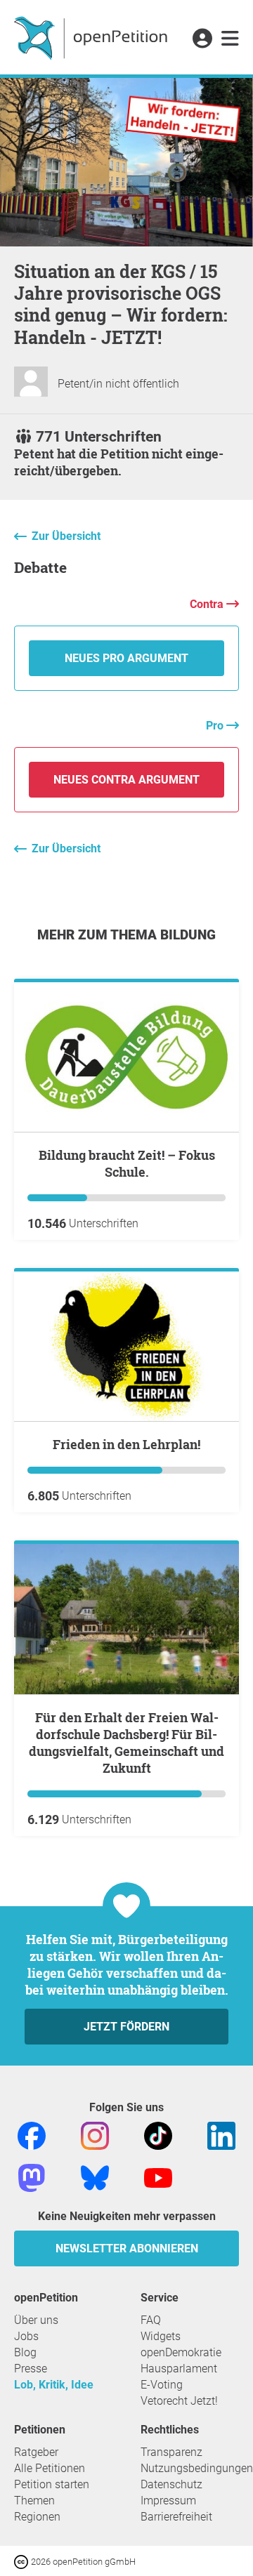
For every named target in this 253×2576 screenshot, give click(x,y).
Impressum (168, 2501)
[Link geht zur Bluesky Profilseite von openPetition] (95, 2177)
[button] (202, 39)
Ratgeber (36, 2452)
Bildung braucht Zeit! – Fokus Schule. (127, 1163)
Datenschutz (171, 2484)
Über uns (36, 2320)
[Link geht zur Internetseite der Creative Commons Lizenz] (22, 2561)
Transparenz (171, 2452)
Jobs (26, 2336)
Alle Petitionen (50, 2468)
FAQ (151, 2320)
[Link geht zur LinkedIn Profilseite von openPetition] (221, 2135)
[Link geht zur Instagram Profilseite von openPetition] (95, 2135)
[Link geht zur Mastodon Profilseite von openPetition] (32, 2177)
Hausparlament (179, 2369)
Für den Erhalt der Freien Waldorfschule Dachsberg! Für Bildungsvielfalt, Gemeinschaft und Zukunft (126, 1743)
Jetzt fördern (126, 2027)
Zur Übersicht (66, 536)
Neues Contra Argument (126, 780)
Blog (25, 2352)
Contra (208, 604)
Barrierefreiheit (176, 2517)
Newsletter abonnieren (127, 2248)
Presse (31, 2369)
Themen (34, 2501)
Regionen (37, 2517)
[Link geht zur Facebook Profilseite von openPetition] (32, 2135)
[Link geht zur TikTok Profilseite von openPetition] (158, 2135)
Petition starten (52, 2484)
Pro (216, 726)
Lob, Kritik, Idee (54, 2385)
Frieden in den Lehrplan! (126, 1444)
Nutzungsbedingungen (197, 2468)
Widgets (161, 2336)
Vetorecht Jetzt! (179, 2401)
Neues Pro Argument (126, 658)
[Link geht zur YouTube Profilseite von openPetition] (158, 2177)
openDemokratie (181, 2352)
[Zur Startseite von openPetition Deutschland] (92, 37)
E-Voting (162, 2385)
